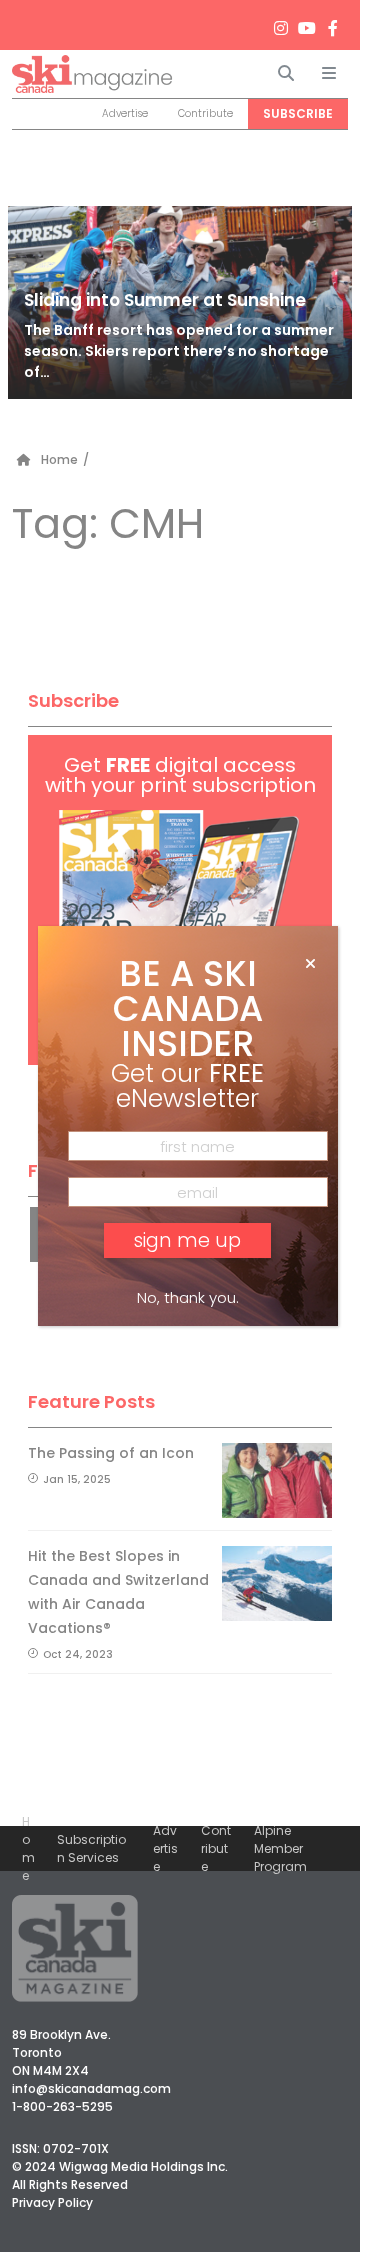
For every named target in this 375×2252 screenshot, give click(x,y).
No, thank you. (188, 1297)
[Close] (310, 964)
